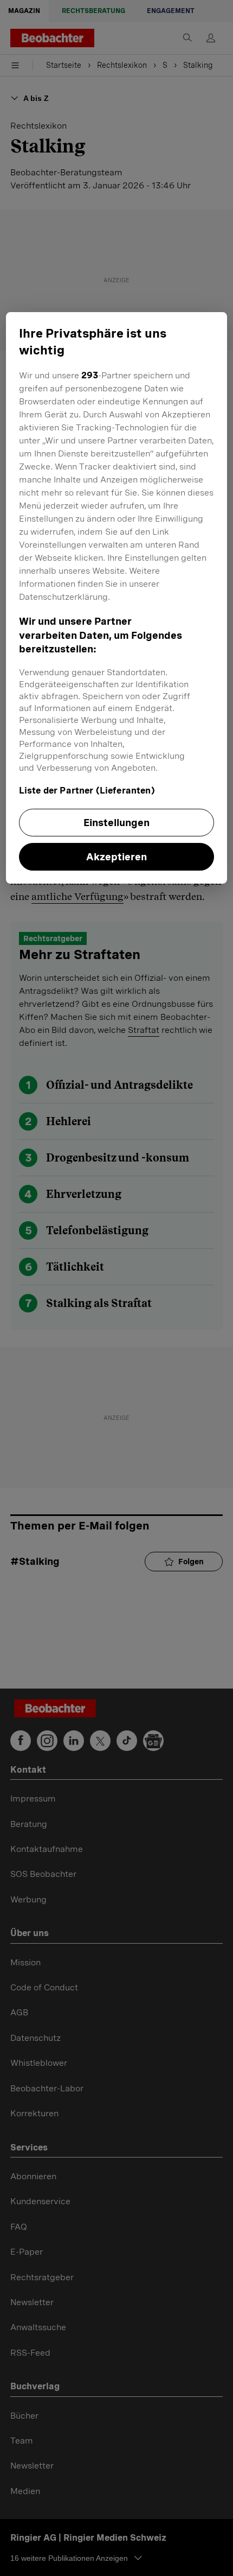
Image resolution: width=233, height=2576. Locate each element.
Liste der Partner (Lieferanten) (87, 791)
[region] (117, 598)
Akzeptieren (116, 857)
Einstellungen (116, 823)
